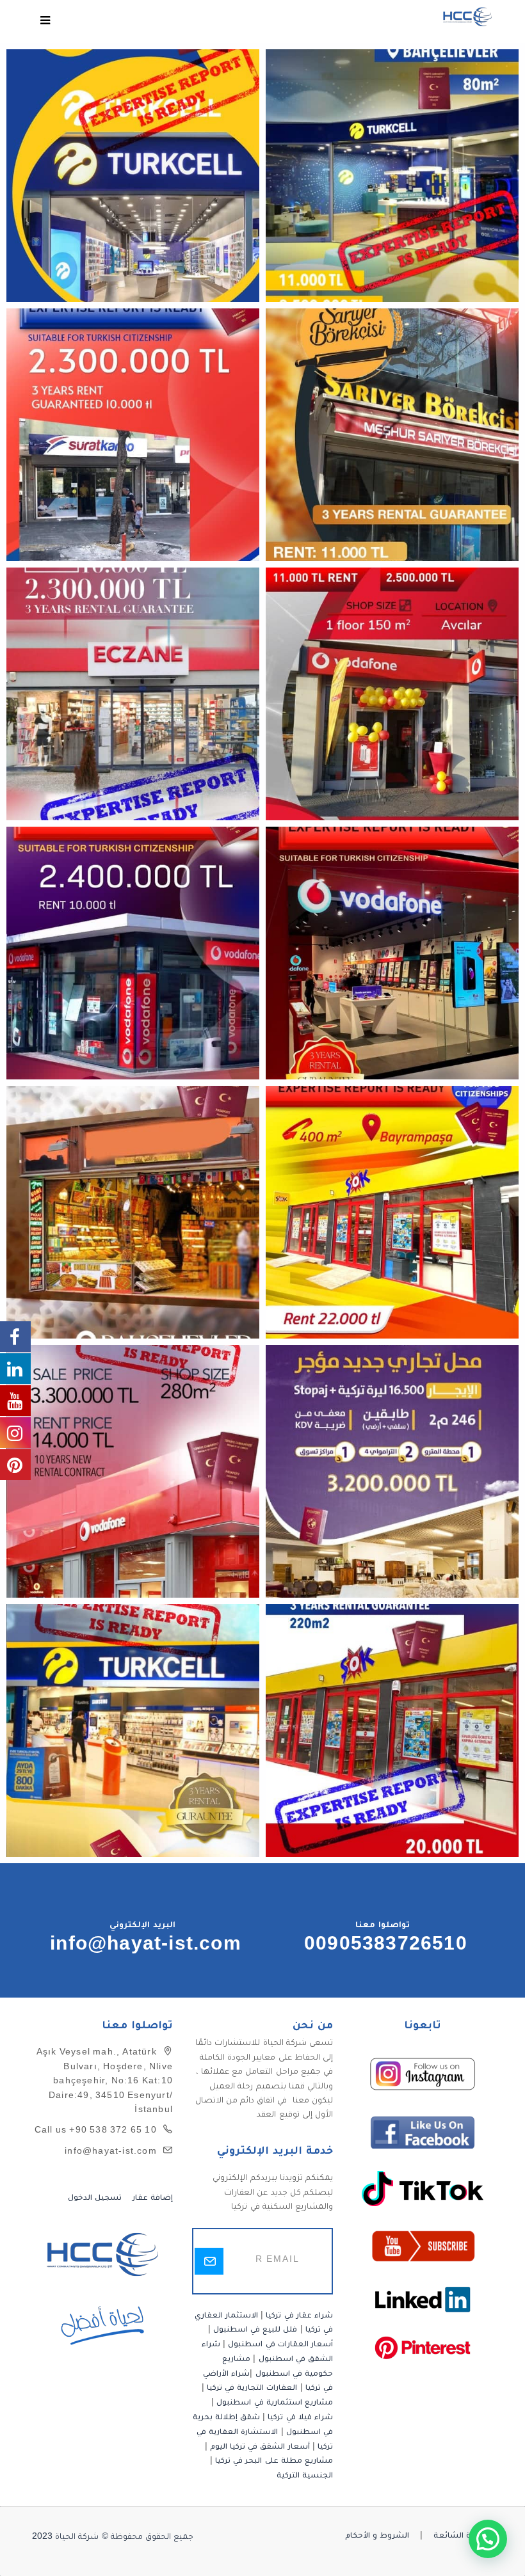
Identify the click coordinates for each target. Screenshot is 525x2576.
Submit (209, 2261)
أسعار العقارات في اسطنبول (280, 2345)
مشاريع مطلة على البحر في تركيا (274, 2462)
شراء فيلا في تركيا (300, 2418)
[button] (488, 2539)
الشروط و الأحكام (377, 2537)
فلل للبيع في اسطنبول (255, 2331)
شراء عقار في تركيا (299, 2317)
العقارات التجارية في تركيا (252, 2389)
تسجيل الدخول (95, 2199)
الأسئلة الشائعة (463, 2537)
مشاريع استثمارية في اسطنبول (275, 2404)
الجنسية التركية (305, 2477)
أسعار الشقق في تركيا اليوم (260, 2448)
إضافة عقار (151, 2199)
